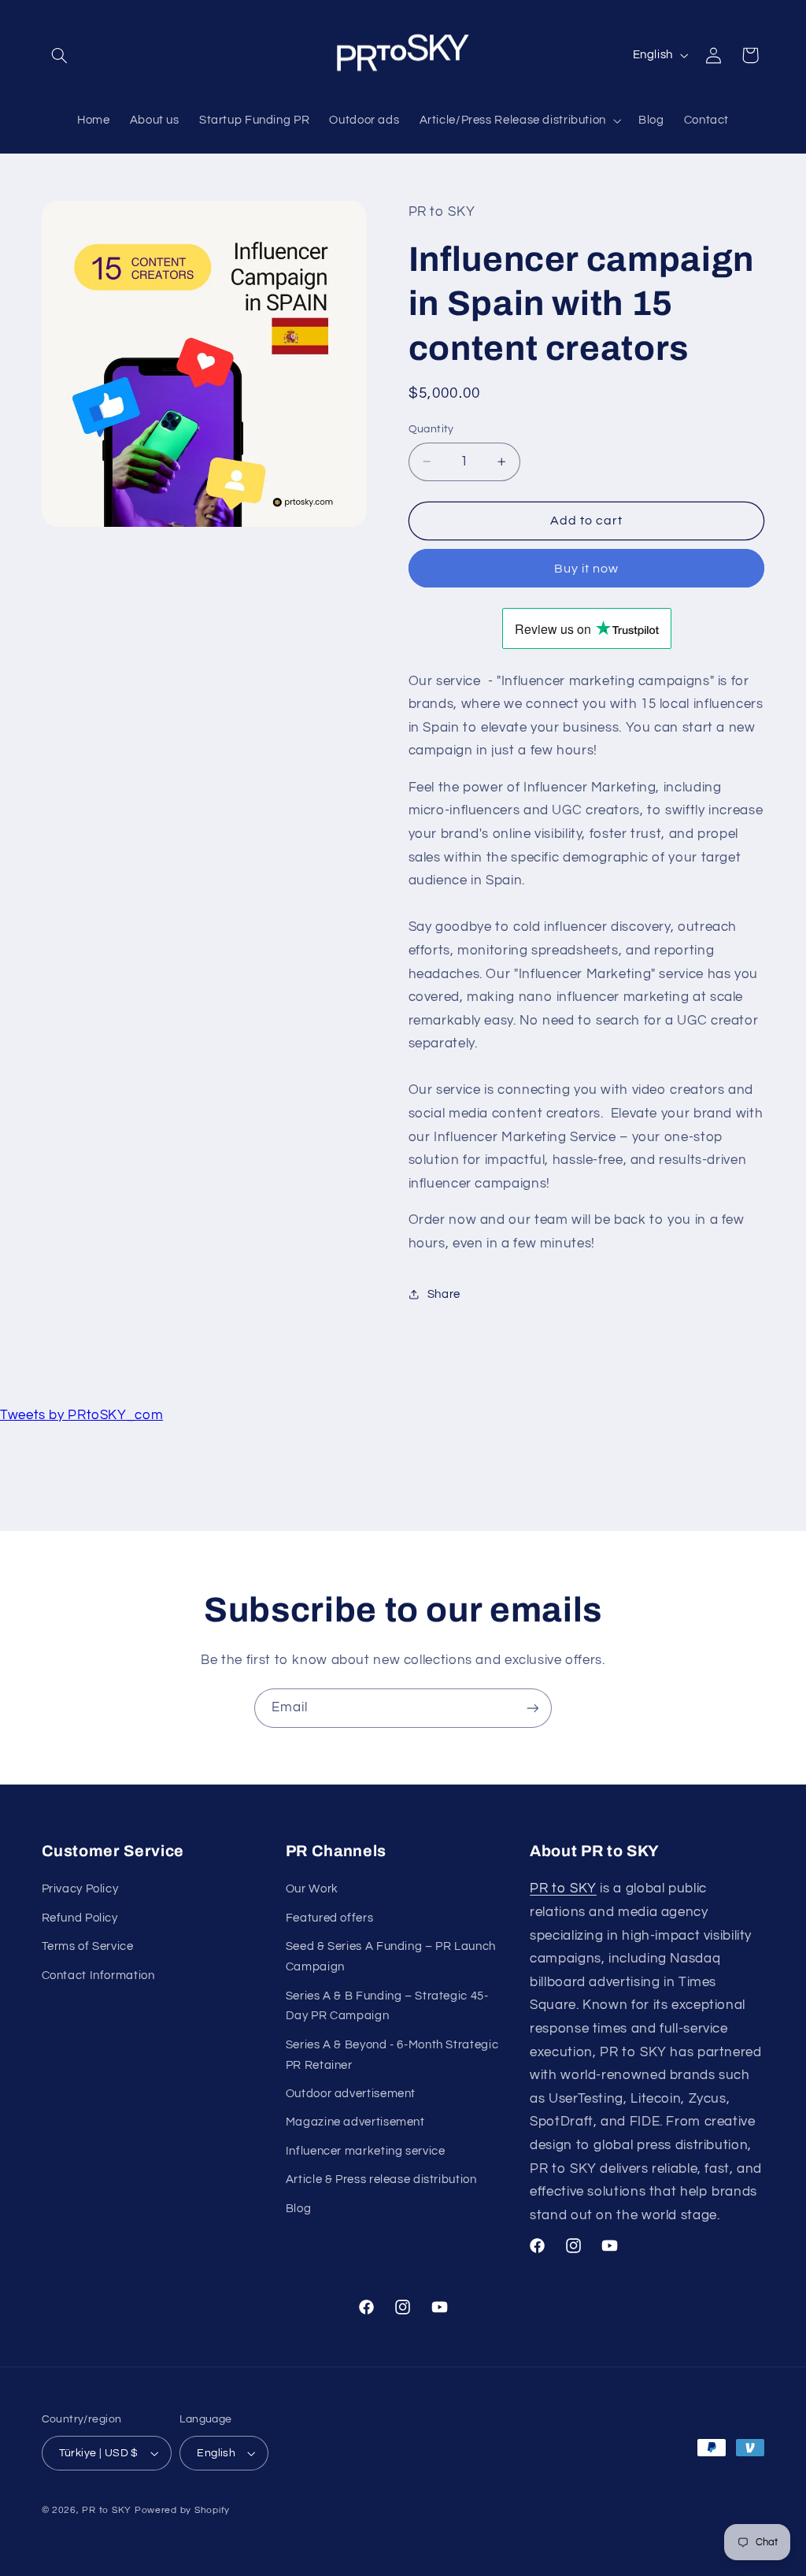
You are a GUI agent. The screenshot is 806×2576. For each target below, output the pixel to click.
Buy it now (587, 569)
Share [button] (444, 1294)
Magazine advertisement (355, 2122)
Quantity (431, 429)
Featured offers (329, 1918)
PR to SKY (563, 1888)
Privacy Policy (80, 1889)
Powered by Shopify (182, 2510)
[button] (60, 55)
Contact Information (98, 1976)
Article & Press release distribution (381, 2179)
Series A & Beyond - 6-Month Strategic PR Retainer (392, 2055)
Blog (299, 2209)
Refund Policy (80, 1918)
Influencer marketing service (366, 2151)
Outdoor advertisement (351, 2094)
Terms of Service (88, 1946)
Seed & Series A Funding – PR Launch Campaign (391, 1957)
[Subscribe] (533, 1708)
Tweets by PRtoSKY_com (81, 1415)
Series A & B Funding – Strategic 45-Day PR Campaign (387, 2006)
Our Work (312, 1889)
